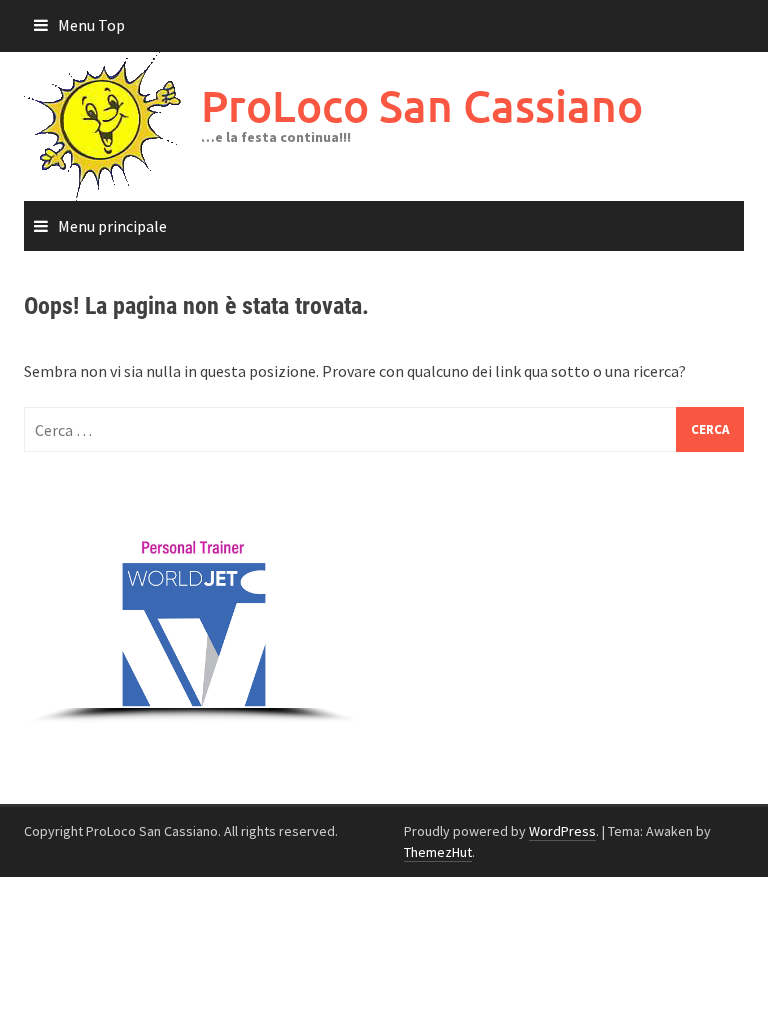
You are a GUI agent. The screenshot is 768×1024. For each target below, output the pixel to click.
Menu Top (91, 25)
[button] (41, 501)
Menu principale (112, 226)
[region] (194, 607)
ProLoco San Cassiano (422, 105)
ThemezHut (438, 852)
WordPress (562, 831)
